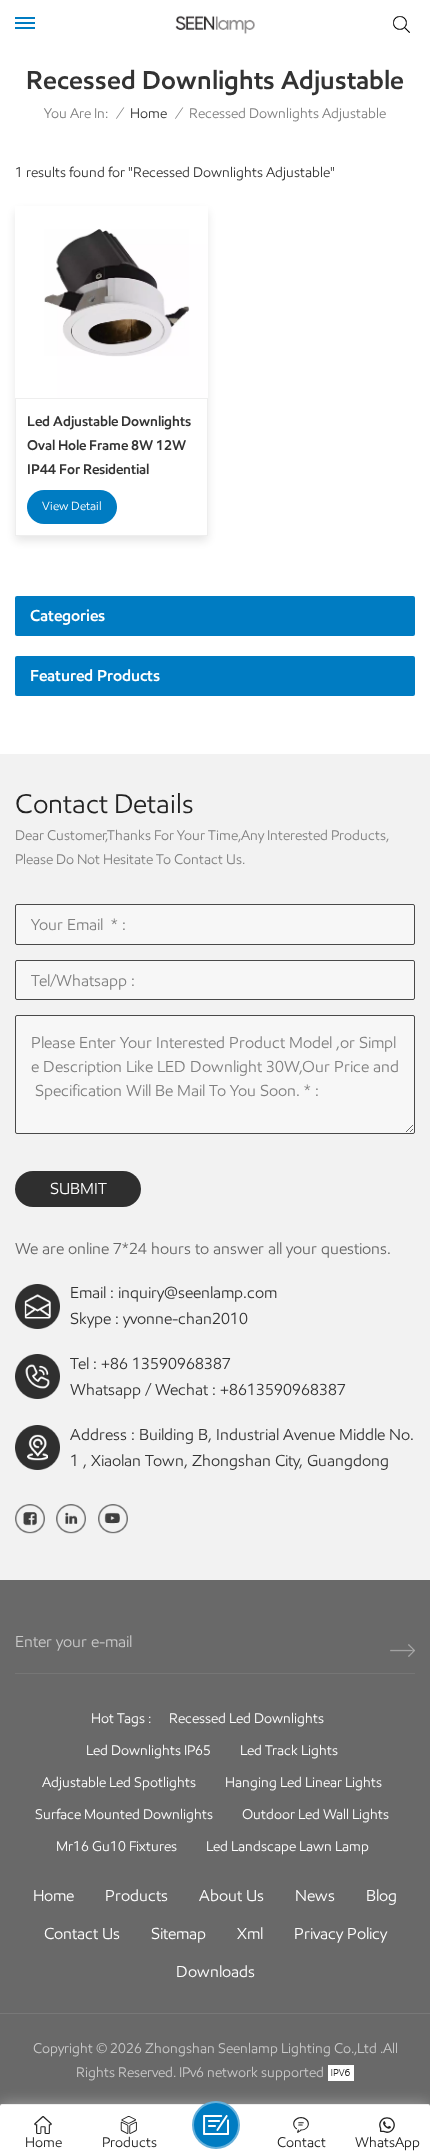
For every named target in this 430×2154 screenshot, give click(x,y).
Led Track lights (289, 1750)
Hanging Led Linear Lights (303, 1782)
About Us (231, 1895)
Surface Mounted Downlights (124, 1814)
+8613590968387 (283, 1389)
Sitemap (178, 1933)
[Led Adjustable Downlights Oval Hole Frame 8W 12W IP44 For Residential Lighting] (111, 302)
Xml (250, 1933)
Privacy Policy (340, 1933)
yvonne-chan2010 (185, 1318)
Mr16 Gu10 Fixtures (116, 1846)
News (315, 1895)
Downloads (215, 1971)
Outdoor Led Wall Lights (315, 1814)
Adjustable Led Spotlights (119, 1782)
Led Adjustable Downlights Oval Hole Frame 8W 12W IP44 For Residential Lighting (109, 447)
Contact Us (82, 1933)
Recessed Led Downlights (246, 1718)
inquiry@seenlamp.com (197, 1292)
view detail (72, 505)
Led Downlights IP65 (148, 1750)
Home (148, 113)
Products (136, 1895)
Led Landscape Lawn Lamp (287, 1846)
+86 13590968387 (166, 1363)
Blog (381, 1895)
